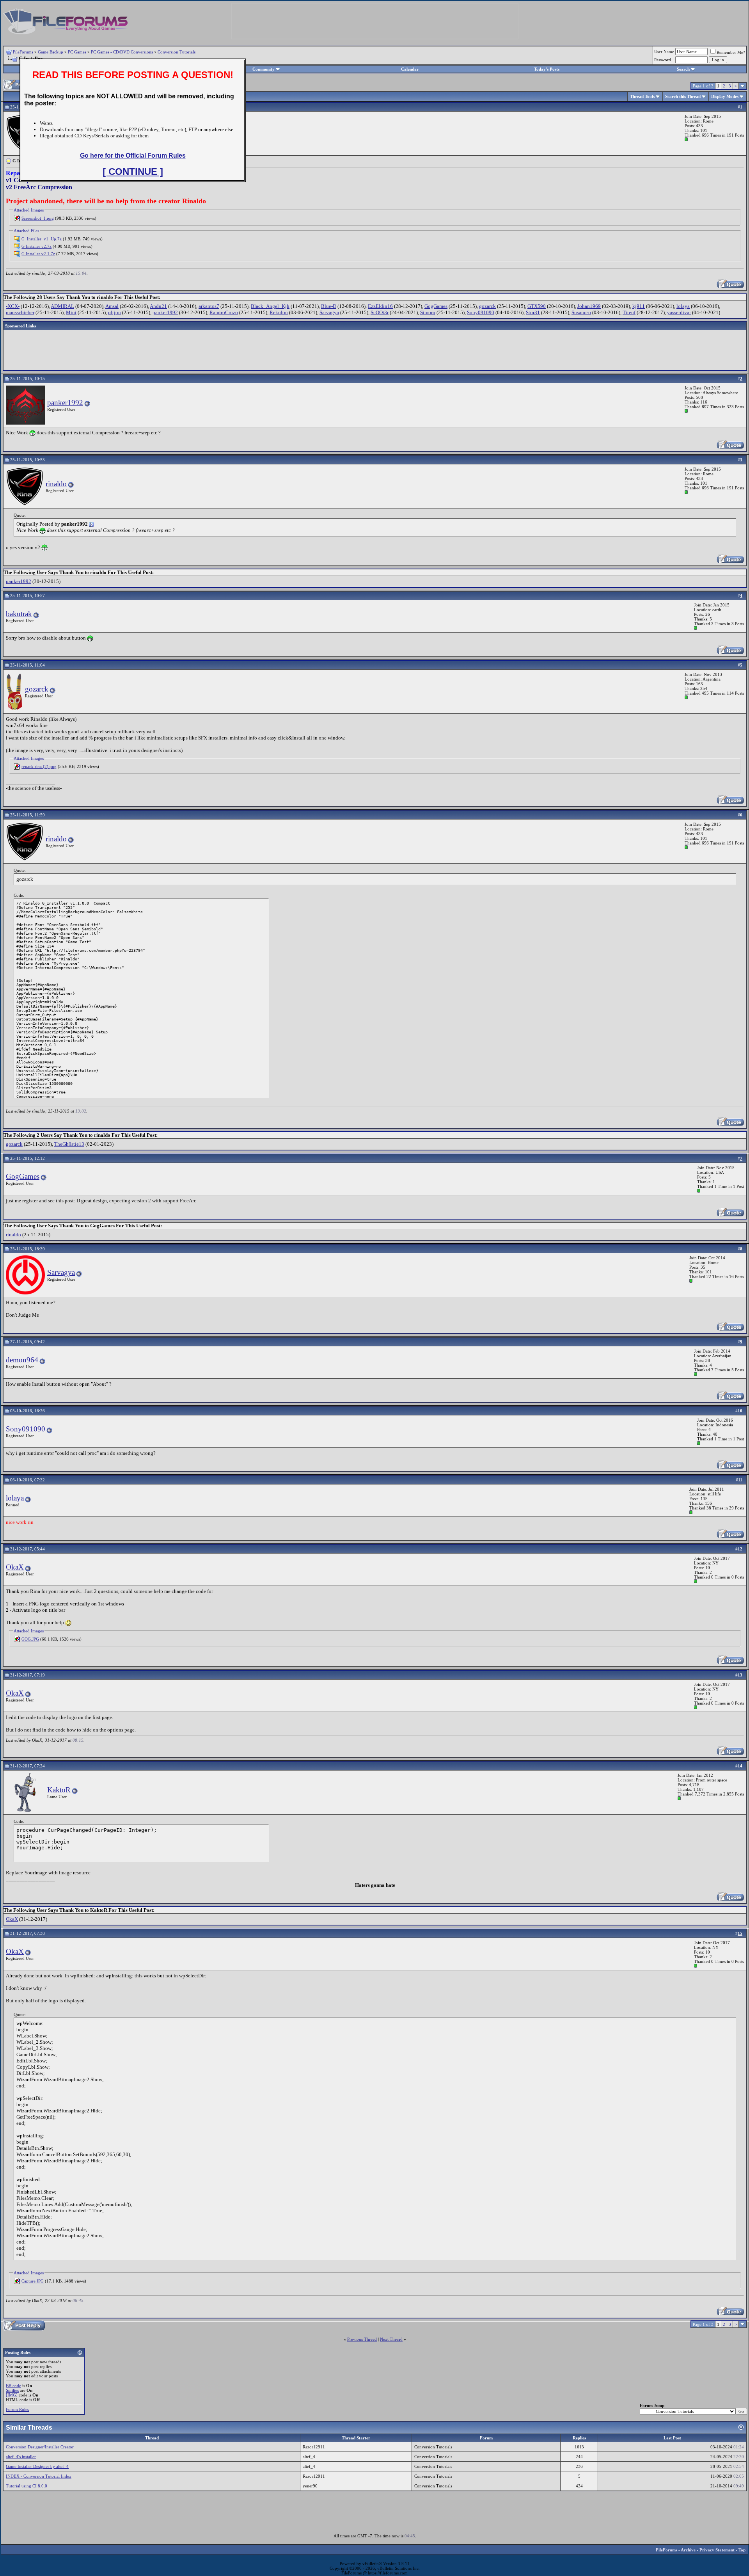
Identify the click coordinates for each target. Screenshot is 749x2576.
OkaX (15, 1567)
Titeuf (629, 312)
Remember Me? (731, 52)
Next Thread (391, 2339)
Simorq (428, 312)
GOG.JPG (30, 1639)
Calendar (410, 69)
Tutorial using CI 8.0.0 (27, 2486)
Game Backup (51, 52)
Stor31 (533, 312)
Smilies (12, 2390)
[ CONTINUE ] (133, 172)
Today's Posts (547, 69)
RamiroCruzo (224, 312)
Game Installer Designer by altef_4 (37, 2466)
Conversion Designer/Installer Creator (40, 2447)
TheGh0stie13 (69, 1144)
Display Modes (725, 96)
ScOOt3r (380, 312)
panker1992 (165, 312)
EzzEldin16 (380, 306)
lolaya (683, 306)
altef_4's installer (21, 2457)
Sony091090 (481, 312)
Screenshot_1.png (38, 218)
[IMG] (12, 2395)
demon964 (22, 1360)
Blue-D (329, 306)
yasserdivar (679, 312)
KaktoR (59, 1790)
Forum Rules (17, 2409)
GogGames (436, 306)
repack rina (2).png (39, 766)
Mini (71, 312)
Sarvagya (329, 312)
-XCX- (13, 306)
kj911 (639, 306)
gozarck (487, 306)
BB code (13, 2386)
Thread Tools (642, 96)
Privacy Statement (717, 2550)
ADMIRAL (62, 306)
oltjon (114, 312)
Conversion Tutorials (177, 52)
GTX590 (537, 306)
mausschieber (20, 312)
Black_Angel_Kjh (270, 306)
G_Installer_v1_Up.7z (42, 239)
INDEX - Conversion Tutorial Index (39, 2476)
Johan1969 (589, 306)
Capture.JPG (33, 2281)
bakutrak (19, 614)
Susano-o (581, 312)
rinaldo (56, 484)
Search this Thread (683, 96)
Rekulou (279, 312)
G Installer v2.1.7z (38, 254)
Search (683, 69)
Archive (688, 2550)
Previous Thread (362, 2339)
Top (742, 2550)
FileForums (23, 52)
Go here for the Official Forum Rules (133, 156)
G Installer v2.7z (36, 246)
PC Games (77, 52)
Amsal (112, 306)
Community (264, 69)
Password (663, 60)
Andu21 (158, 306)
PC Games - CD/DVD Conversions (122, 52)
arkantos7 (209, 306)
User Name (664, 52)
